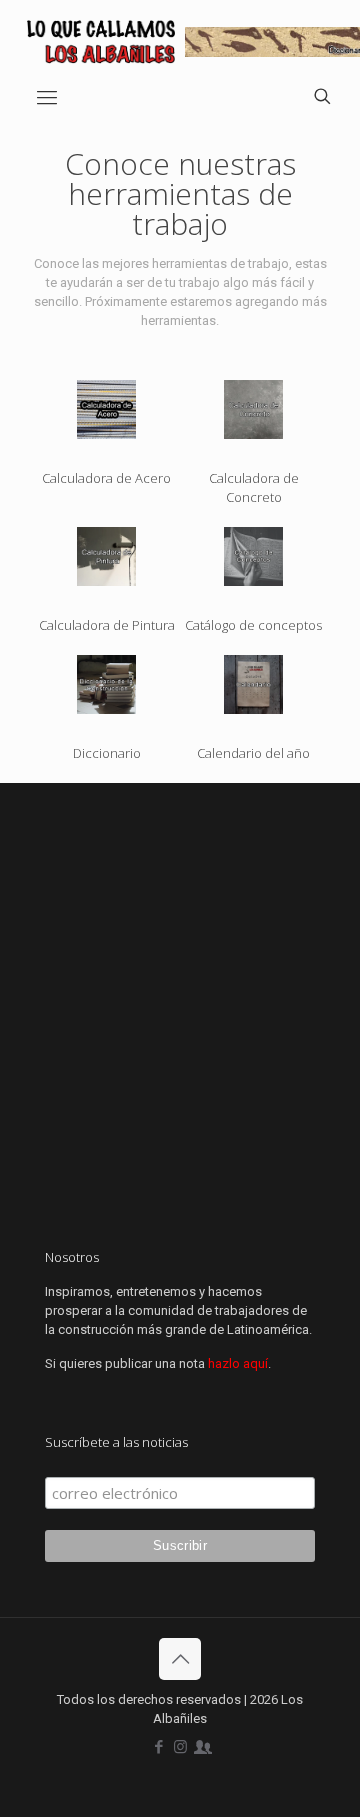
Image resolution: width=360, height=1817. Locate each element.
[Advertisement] (180, 1008)
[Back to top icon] (180, 1659)
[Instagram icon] (180, 1747)
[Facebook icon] (159, 1747)
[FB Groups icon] (201, 1747)
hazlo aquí (238, 1363)
